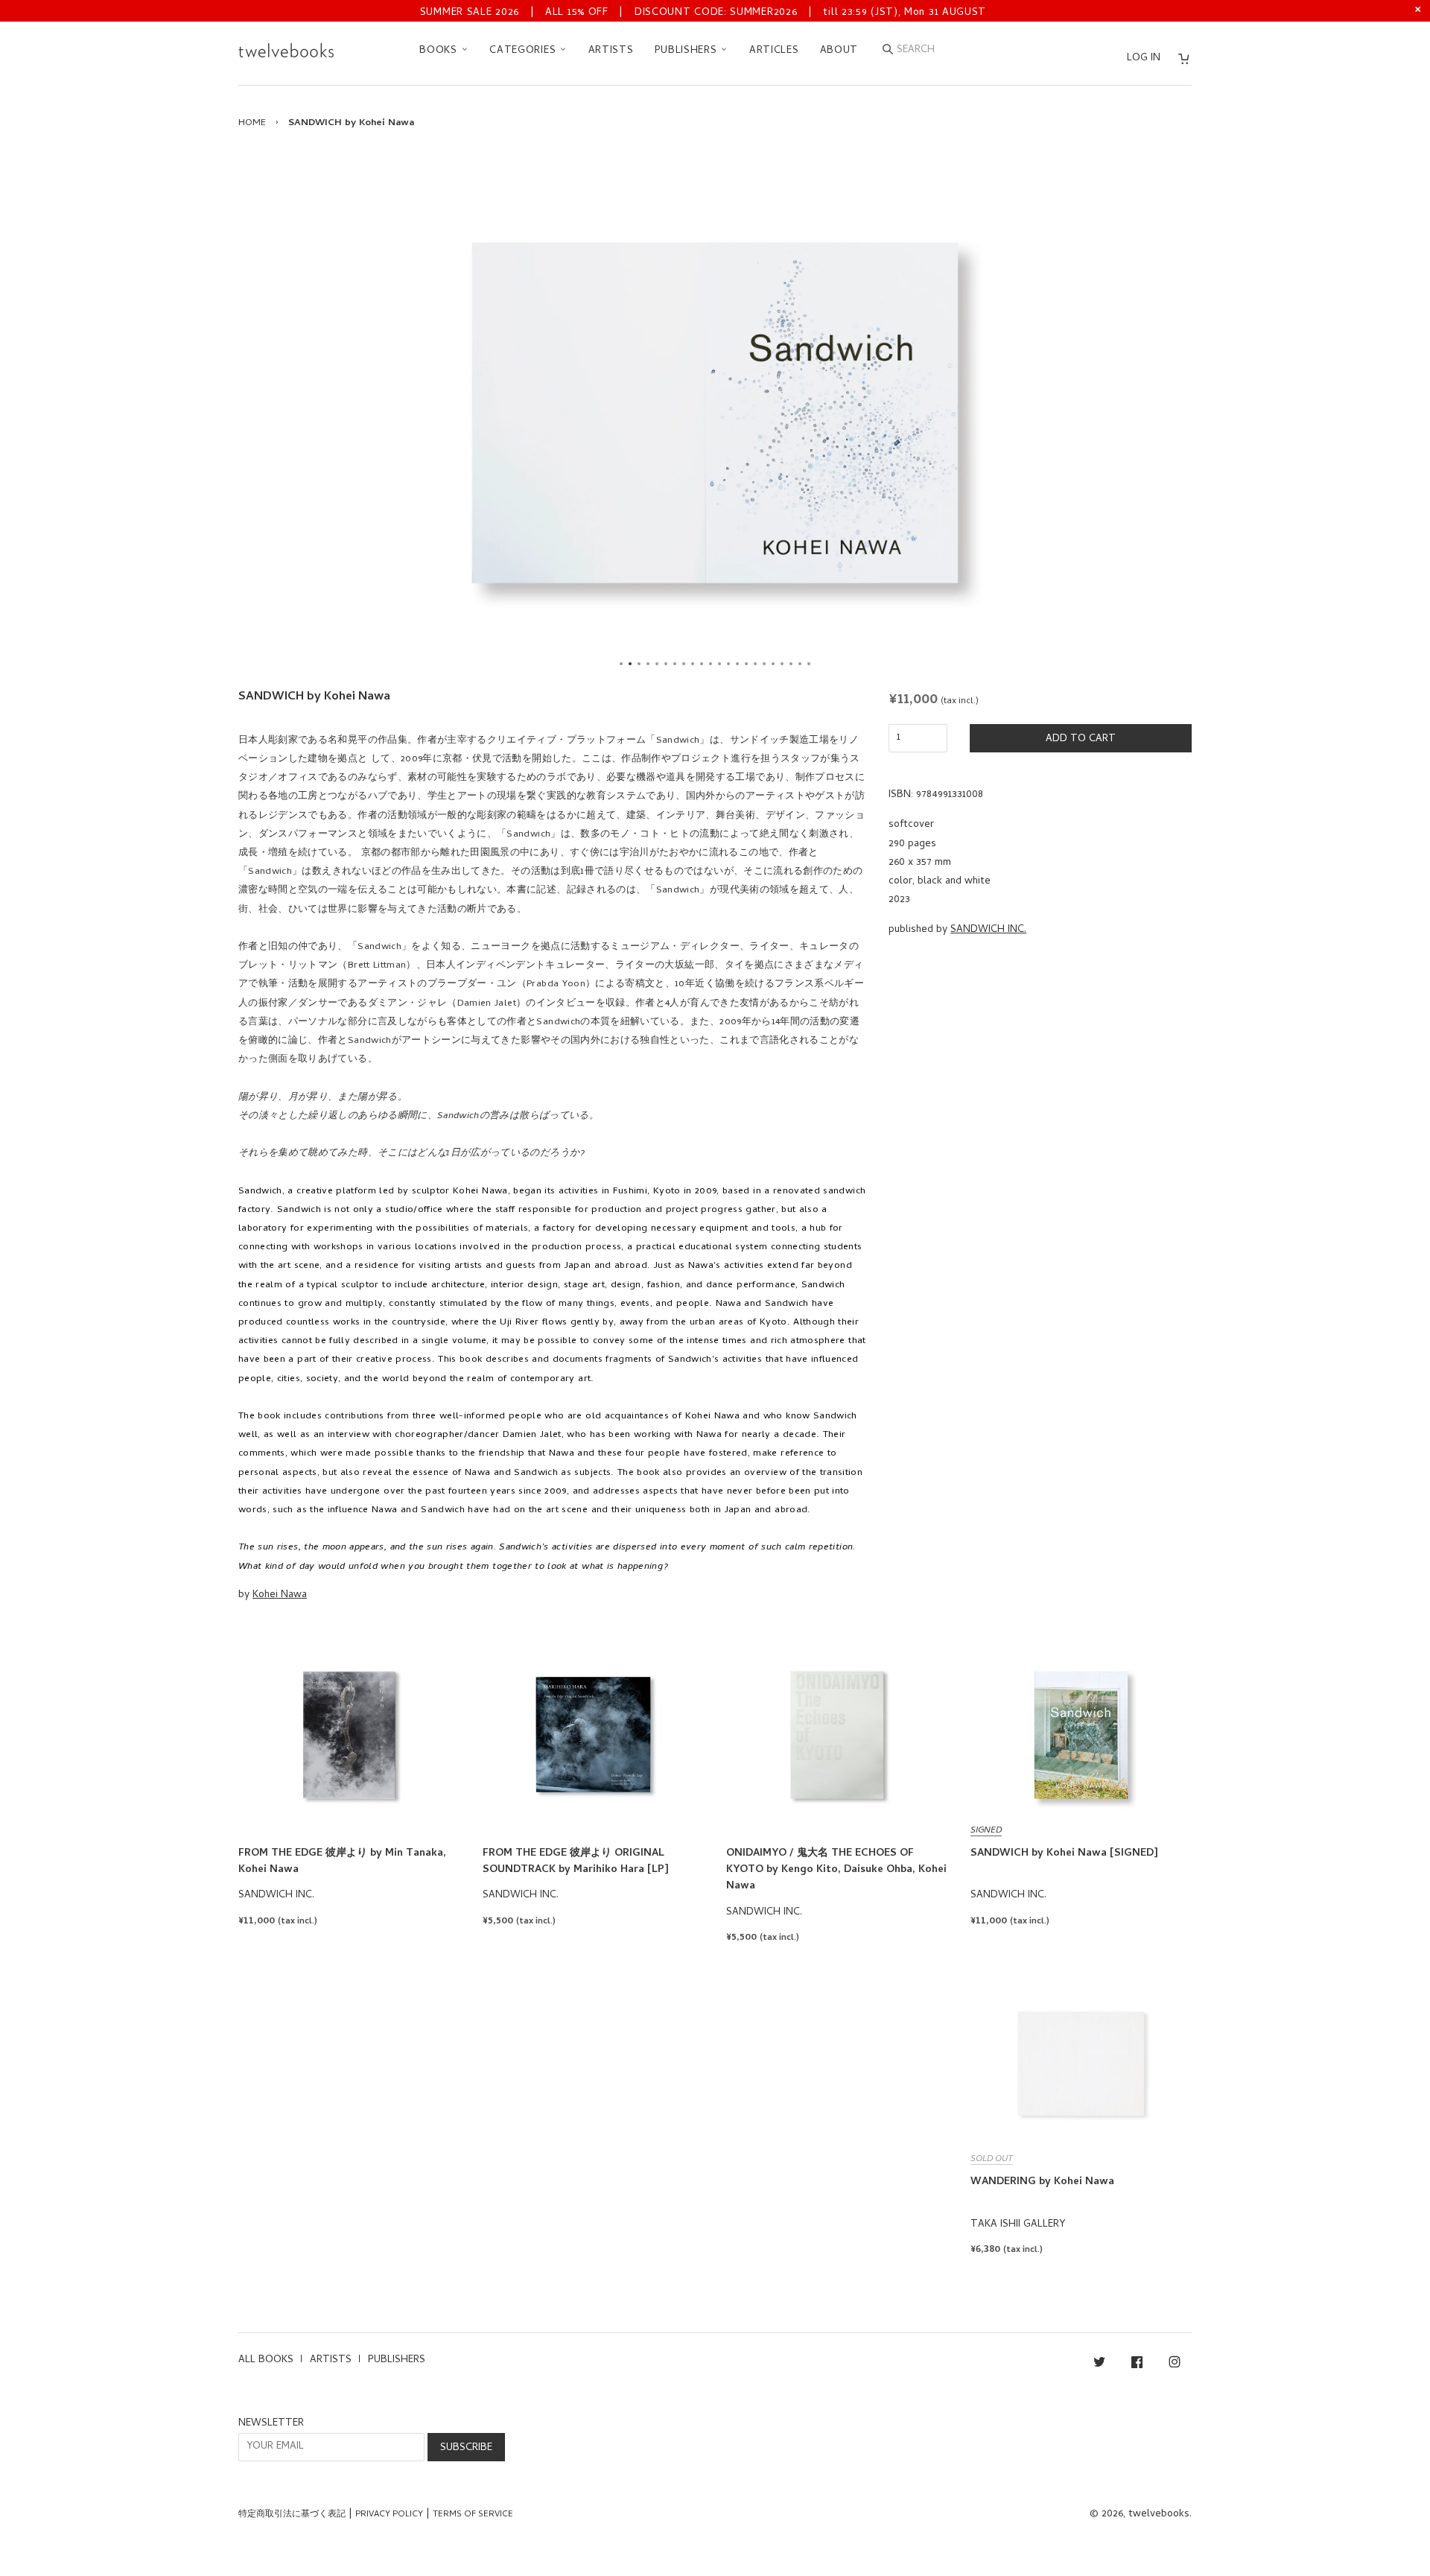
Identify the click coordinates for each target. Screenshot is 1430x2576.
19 (782, 664)
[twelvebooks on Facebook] (1137, 2365)
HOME (252, 123)
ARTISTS (611, 51)
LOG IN (1144, 58)
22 (809, 664)
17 (764, 664)
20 (791, 664)
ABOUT (839, 51)
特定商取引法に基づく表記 (292, 2515)
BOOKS (440, 51)
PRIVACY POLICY (389, 2515)
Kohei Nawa (280, 1595)
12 (719, 664)
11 (711, 664)
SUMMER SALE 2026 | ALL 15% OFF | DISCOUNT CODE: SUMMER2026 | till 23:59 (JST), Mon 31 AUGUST (703, 13)
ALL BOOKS (266, 2360)
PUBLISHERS (688, 51)
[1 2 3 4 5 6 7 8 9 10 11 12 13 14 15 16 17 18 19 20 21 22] (715, 413)
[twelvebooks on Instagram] (1175, 2365)
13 (728, 664)
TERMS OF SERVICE (473, 2515)
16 (755, 664)
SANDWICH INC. (988, 930)
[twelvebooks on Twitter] (1099, 2365)
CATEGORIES (524, 51)
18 (773, 664)
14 (737, 664)
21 (800, 664)
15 (746, 664)
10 (702, 664)
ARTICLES (774, 51)
